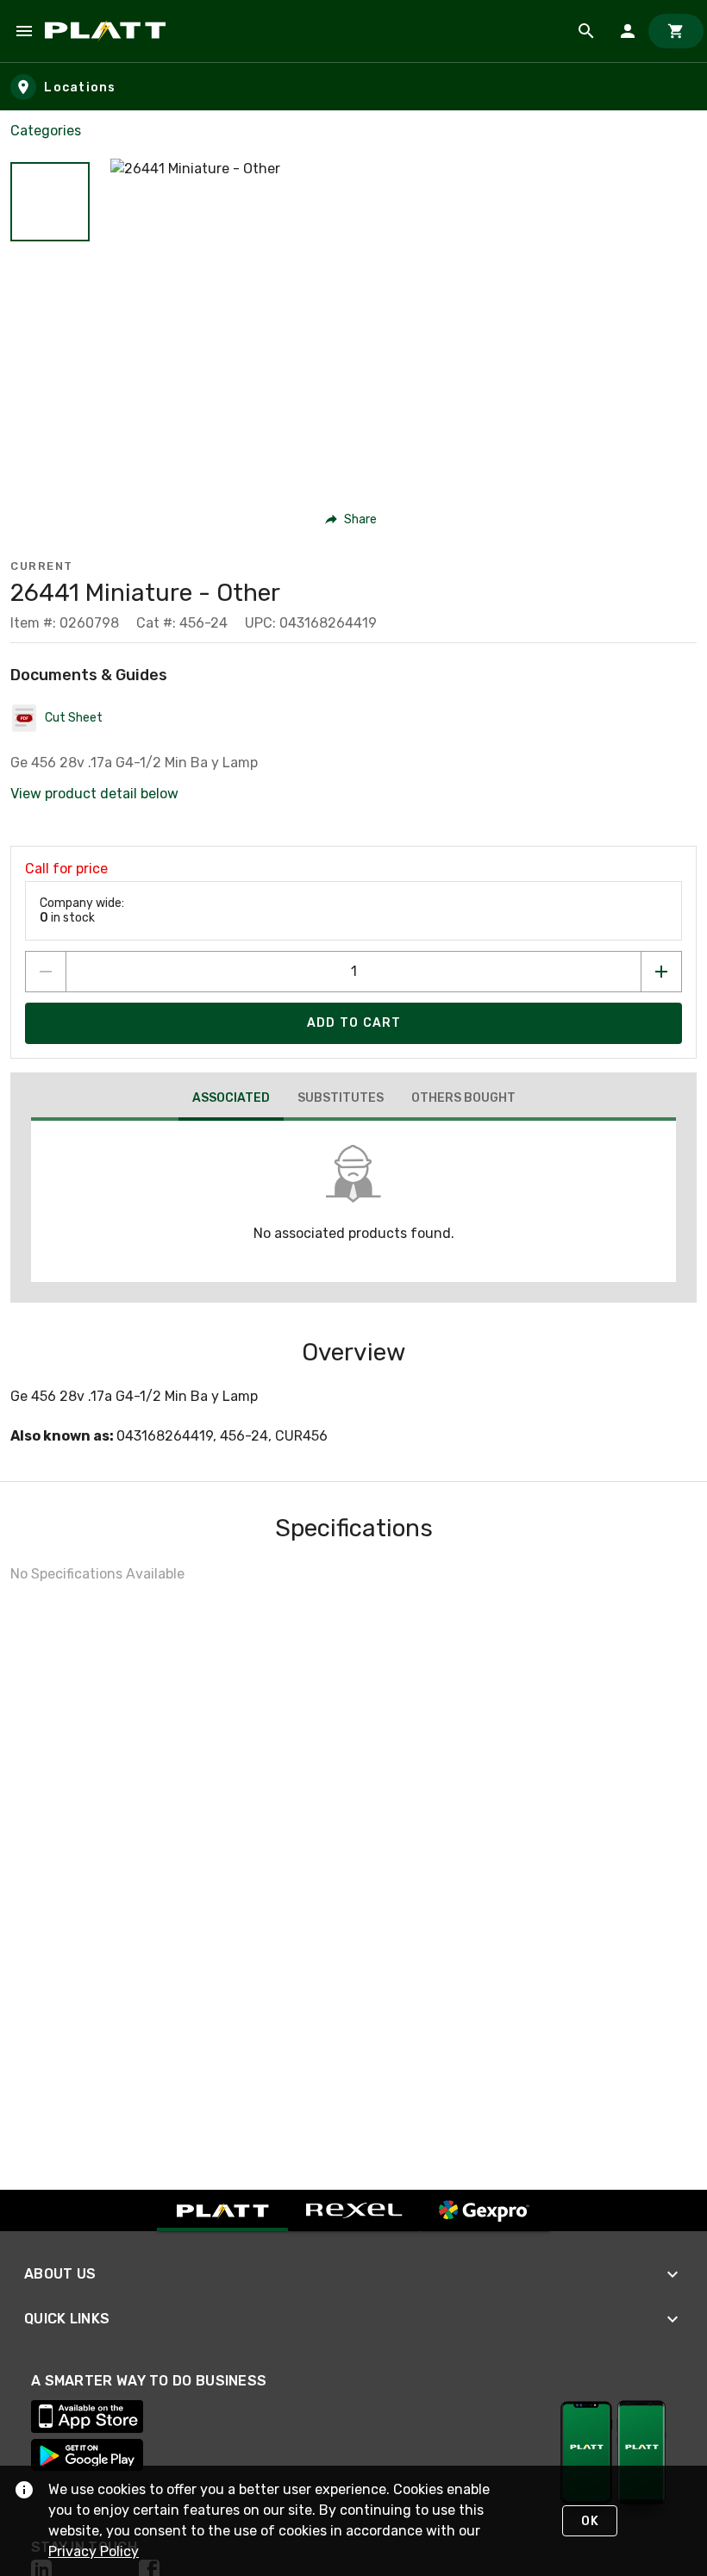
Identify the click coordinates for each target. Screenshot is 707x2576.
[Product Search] (586, 31)
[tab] (231, 1100)
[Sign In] (628, 31)
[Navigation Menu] (24, 31)
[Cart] (676, 31)
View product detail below (94, 794)
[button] (50, 202)
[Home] (108, 31)
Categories (46, 131)
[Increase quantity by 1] (661, 972)
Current (42, 566)
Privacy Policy (94, 2551)
